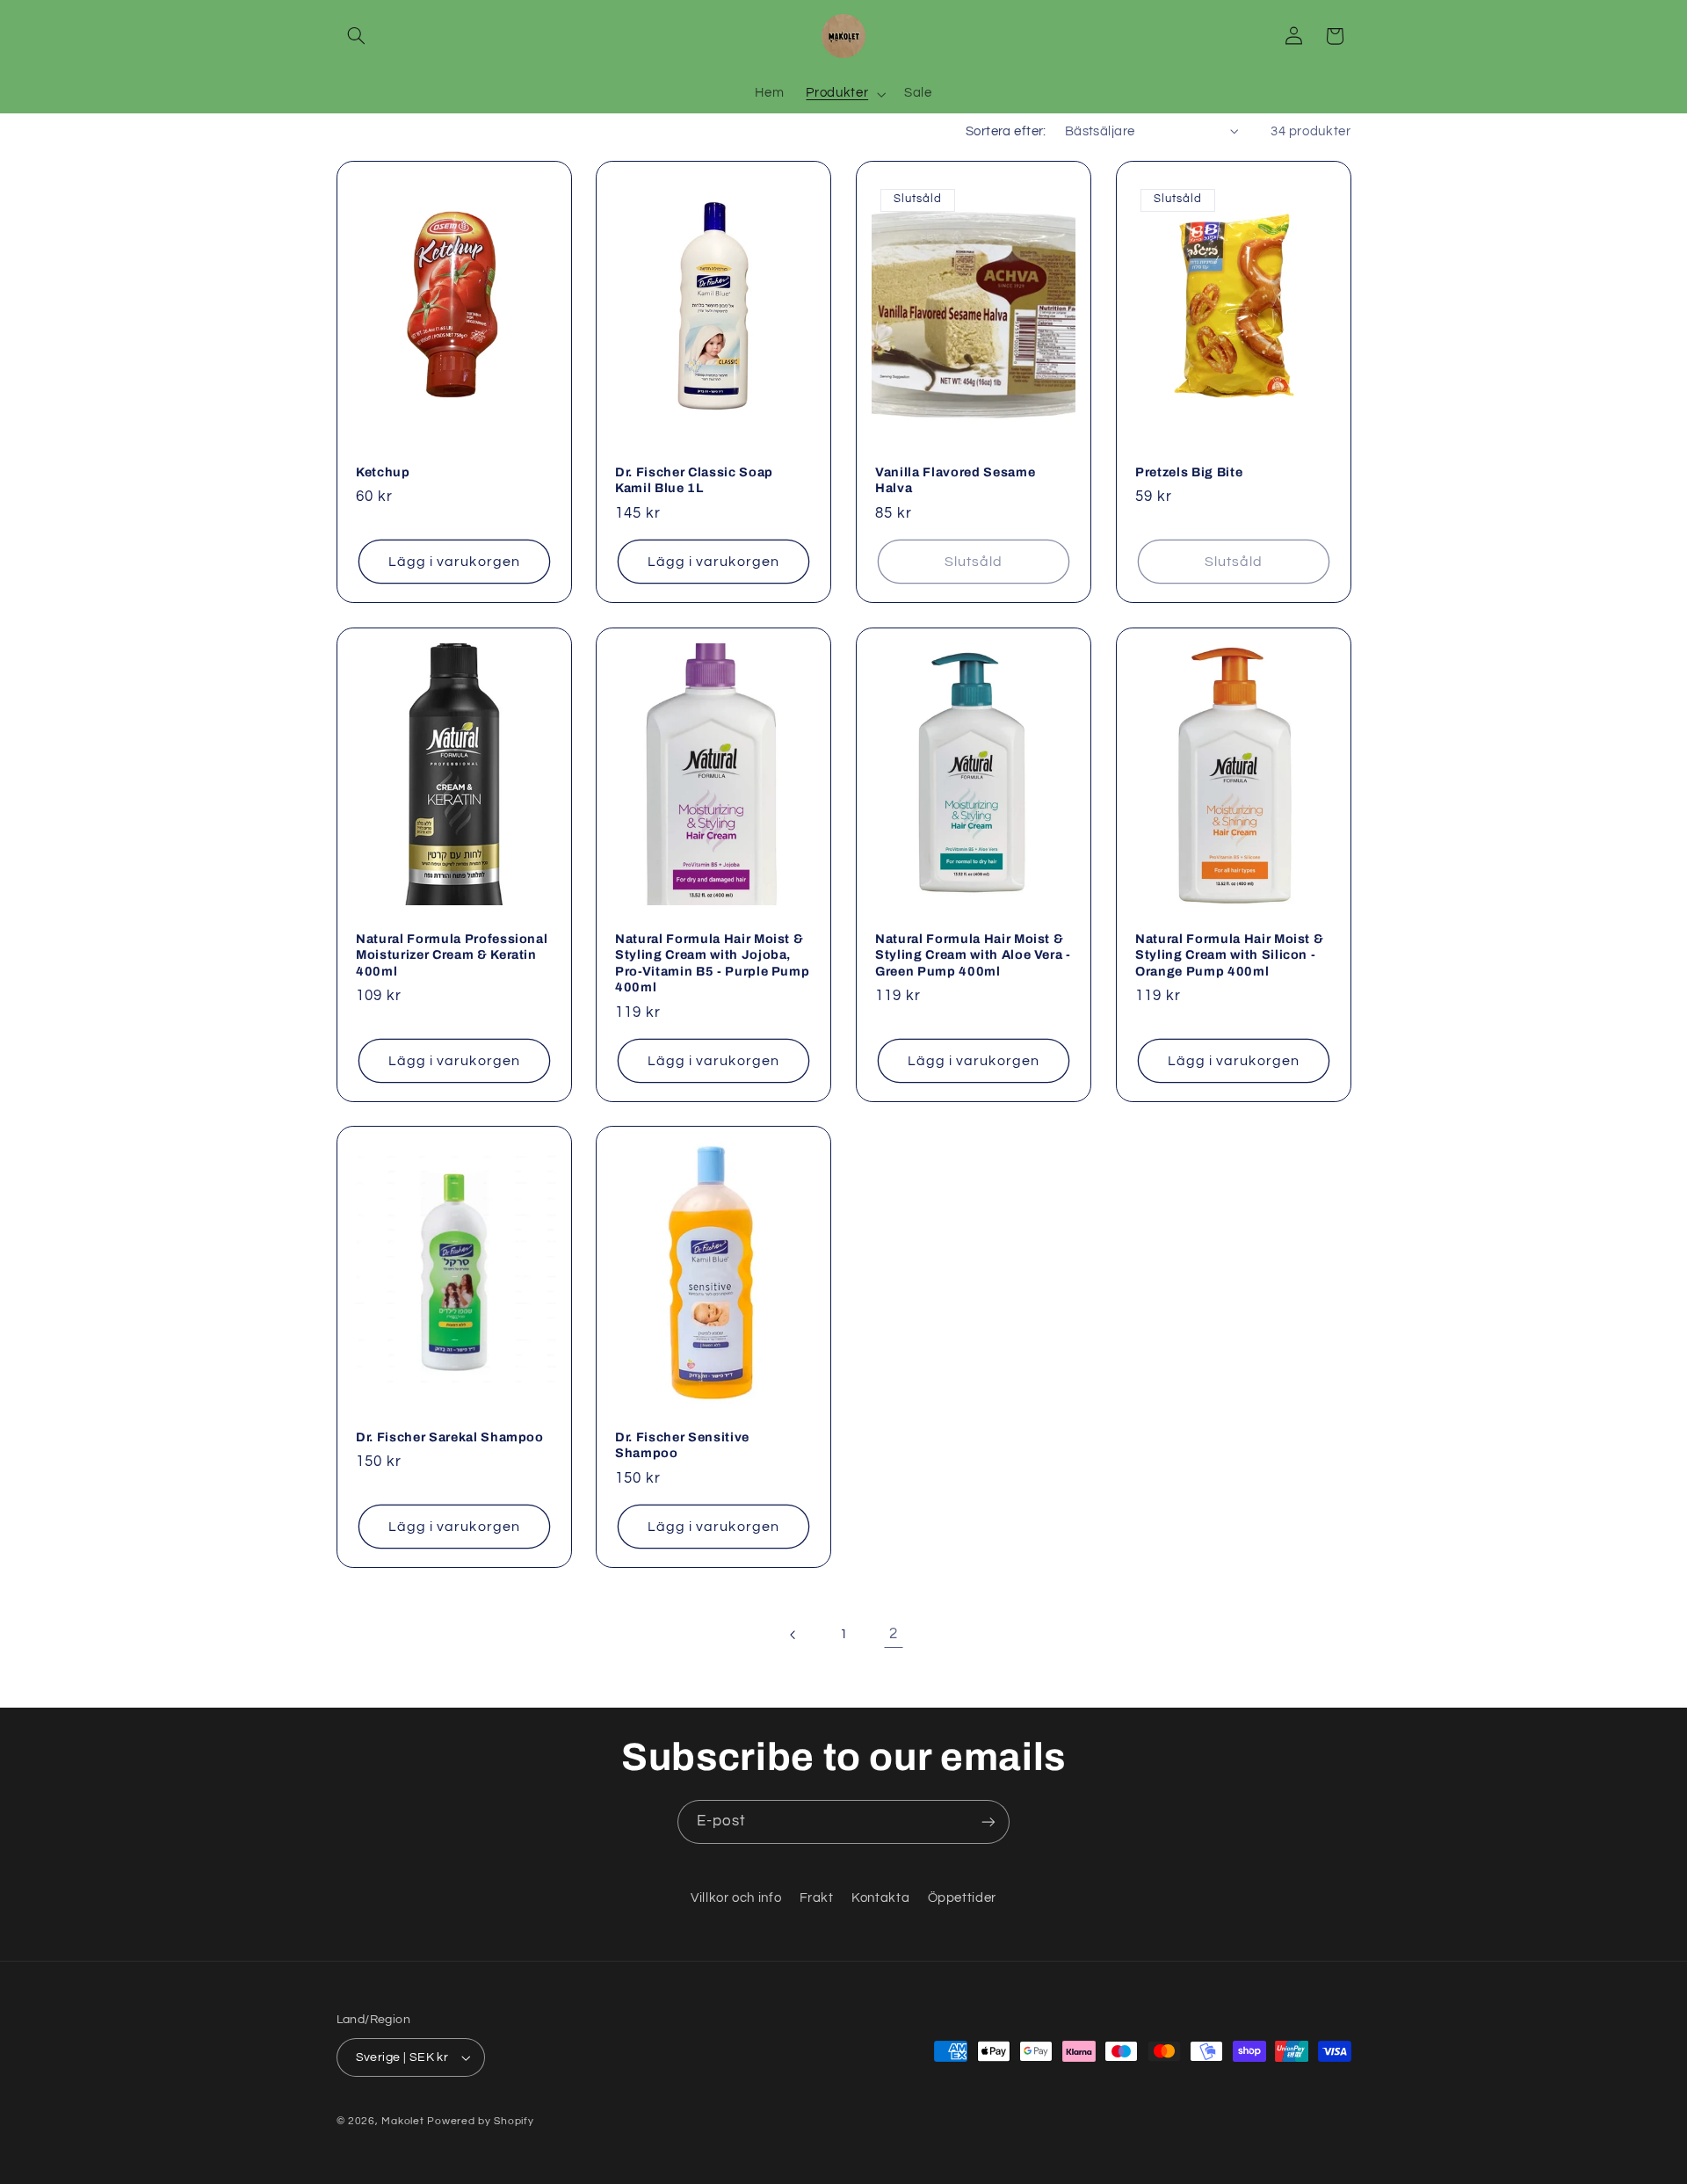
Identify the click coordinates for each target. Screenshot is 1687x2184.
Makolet (402, 2121)
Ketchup (383, 472)
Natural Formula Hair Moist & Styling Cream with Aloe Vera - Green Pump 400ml (973, 955)
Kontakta (880, 1898)
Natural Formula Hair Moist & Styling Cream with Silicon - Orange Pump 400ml (1229, 955)
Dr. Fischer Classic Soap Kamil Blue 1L (694, 480)
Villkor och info (736, 1898)
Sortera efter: (1006, 131)
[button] (357, 36)
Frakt (817, 1898)
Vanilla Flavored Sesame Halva (955, 480)
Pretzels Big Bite (1189, 472)
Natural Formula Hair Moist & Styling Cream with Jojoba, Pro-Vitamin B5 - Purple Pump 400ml (712, 963)
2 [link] (894, 1634)
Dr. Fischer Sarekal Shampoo (450, 1437)
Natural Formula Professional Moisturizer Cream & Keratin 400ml (452, 955)
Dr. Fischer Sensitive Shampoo (682, 1445)
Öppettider (962, 1898)
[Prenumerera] (988, 1821)
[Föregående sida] (793, 1635)
